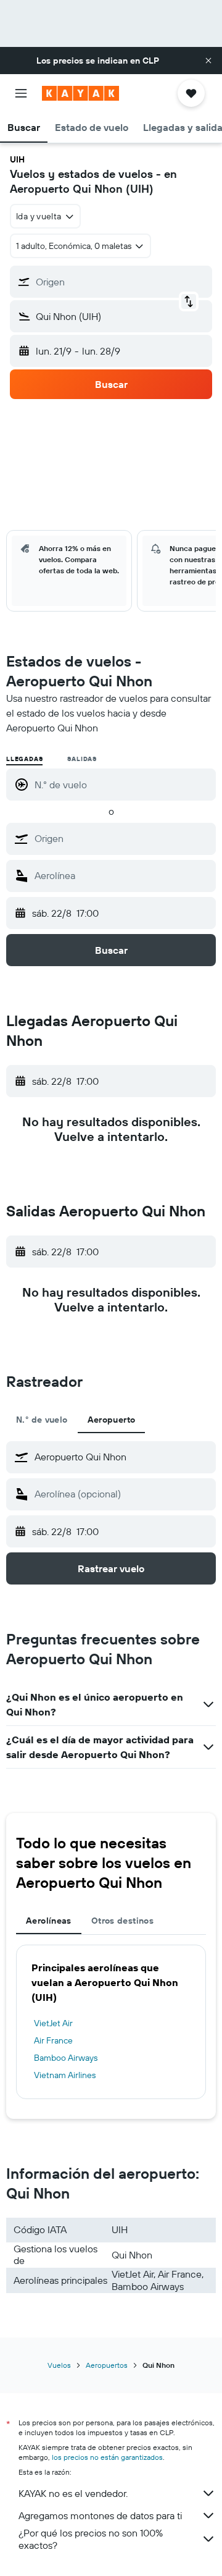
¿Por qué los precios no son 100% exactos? (91, 2539)
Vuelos (59, 2365)
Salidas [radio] (82, 759)
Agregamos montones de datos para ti (100, 2515)
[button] (208, 61)
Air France (53, 2040)
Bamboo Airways (66, 2058)
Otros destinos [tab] (122, 1921)
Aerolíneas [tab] (49, 1921)
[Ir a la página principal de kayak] (80, 93)
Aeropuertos (107, 2365)
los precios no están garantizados (107, 2457)
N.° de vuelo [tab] (42, 1420)
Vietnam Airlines (65, 2075)
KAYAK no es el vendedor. (73, 2493)
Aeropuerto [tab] (112, 1420)
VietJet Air (53, 2023)
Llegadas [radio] (24, 759)
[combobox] (122, 838)
